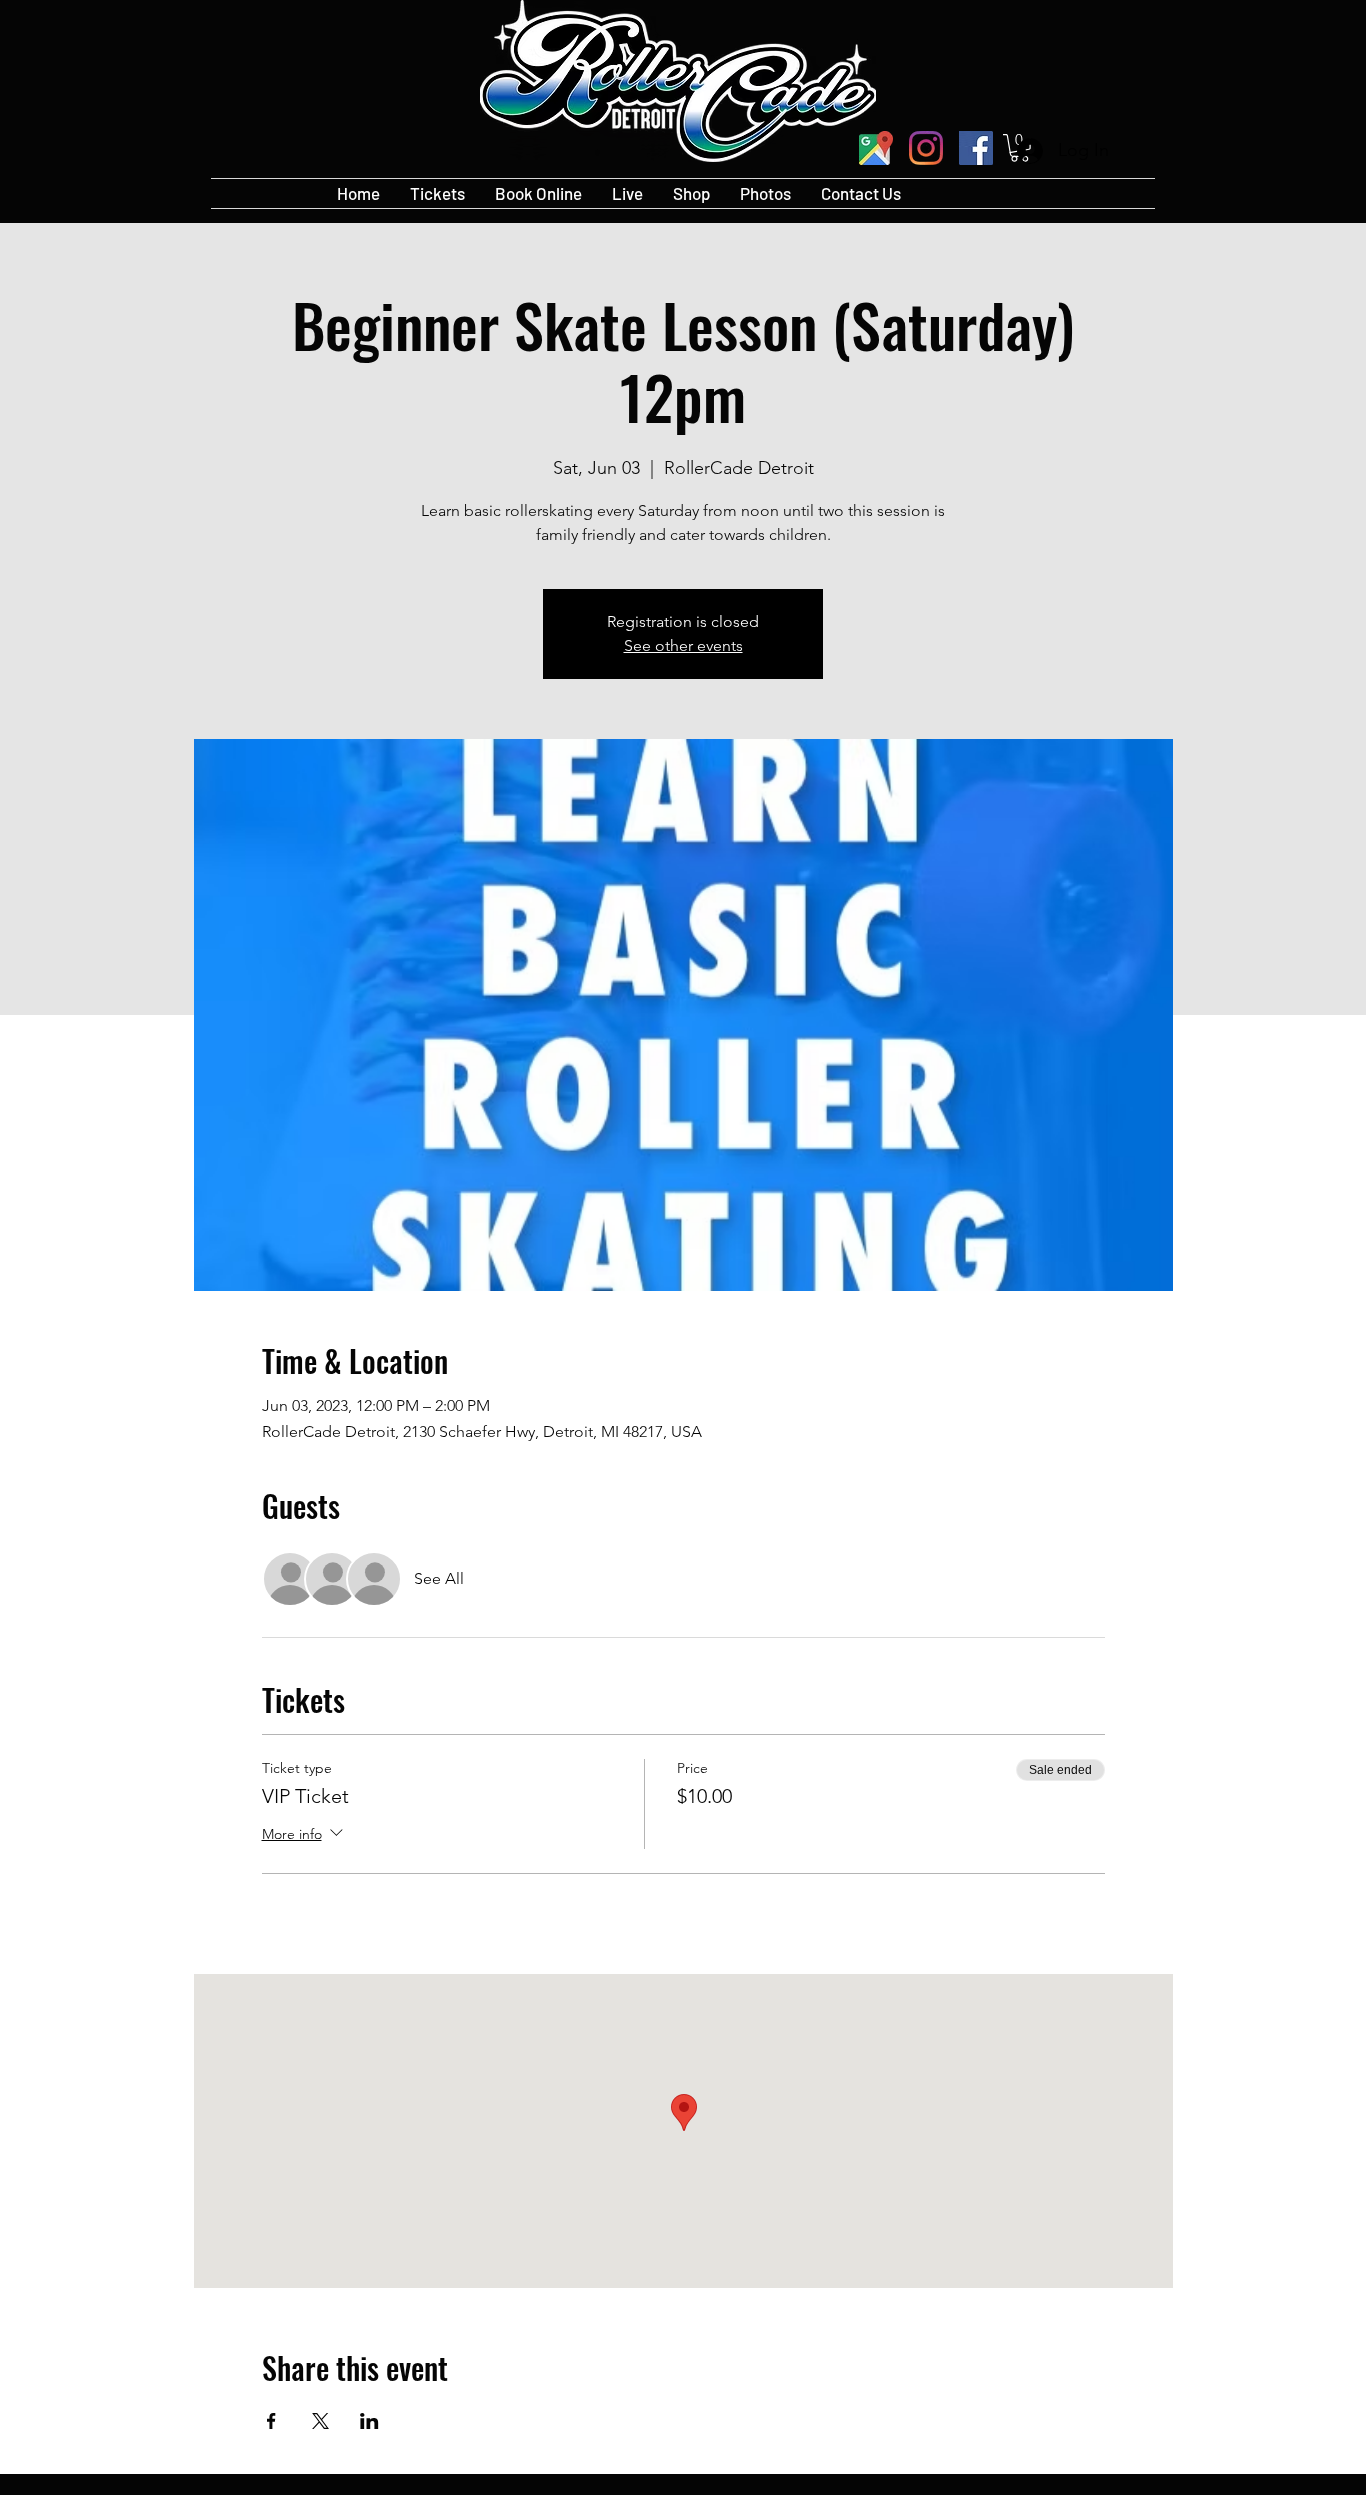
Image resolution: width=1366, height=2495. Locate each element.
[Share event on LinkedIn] (369, 2421)
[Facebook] (976, 148)
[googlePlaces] (876, 148)
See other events (683, 645)
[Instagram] (926, 148)
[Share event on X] (320, 2421)
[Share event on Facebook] (271, 2421)
